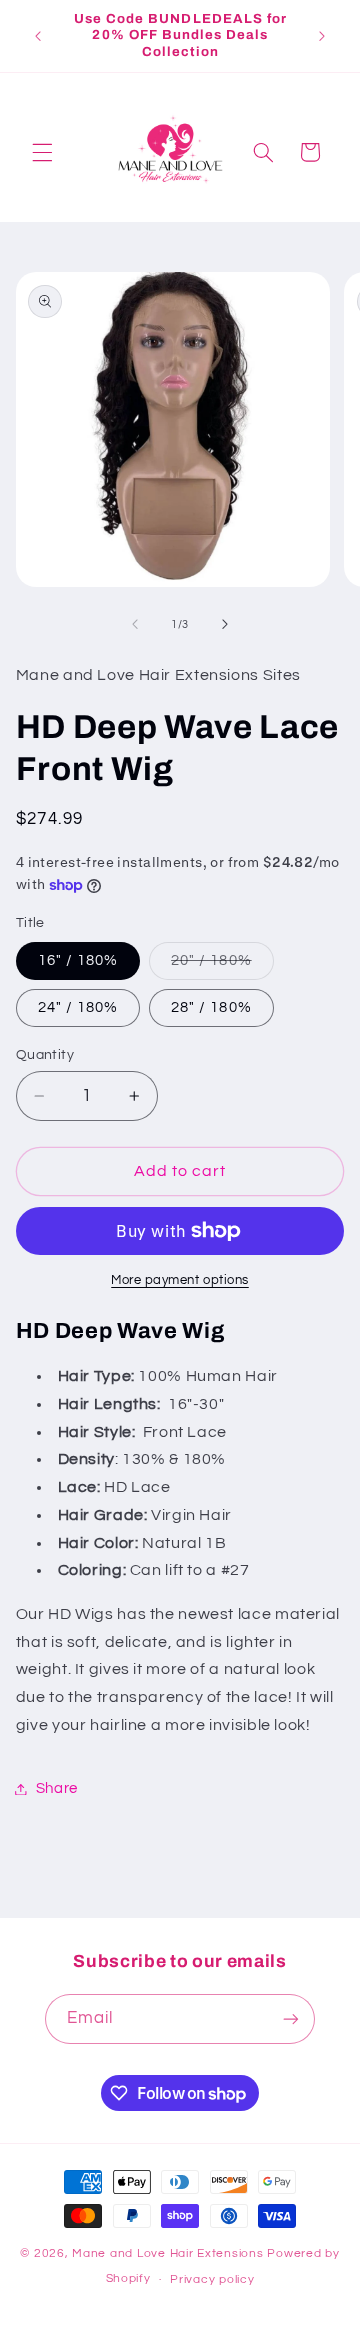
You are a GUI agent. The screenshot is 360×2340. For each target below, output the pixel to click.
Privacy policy (212, 2279)
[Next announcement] (322, 36)
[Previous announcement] (38, 36)
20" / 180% (222, 966)
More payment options (180, 1280)
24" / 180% (78, 1007)
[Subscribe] (291, 2018)
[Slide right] (225, 625)
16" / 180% (78, 960)
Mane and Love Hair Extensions (169, 2253)
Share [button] (57, 1788)
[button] (42, 152)
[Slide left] (135, 625)
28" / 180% (211, 1007)
